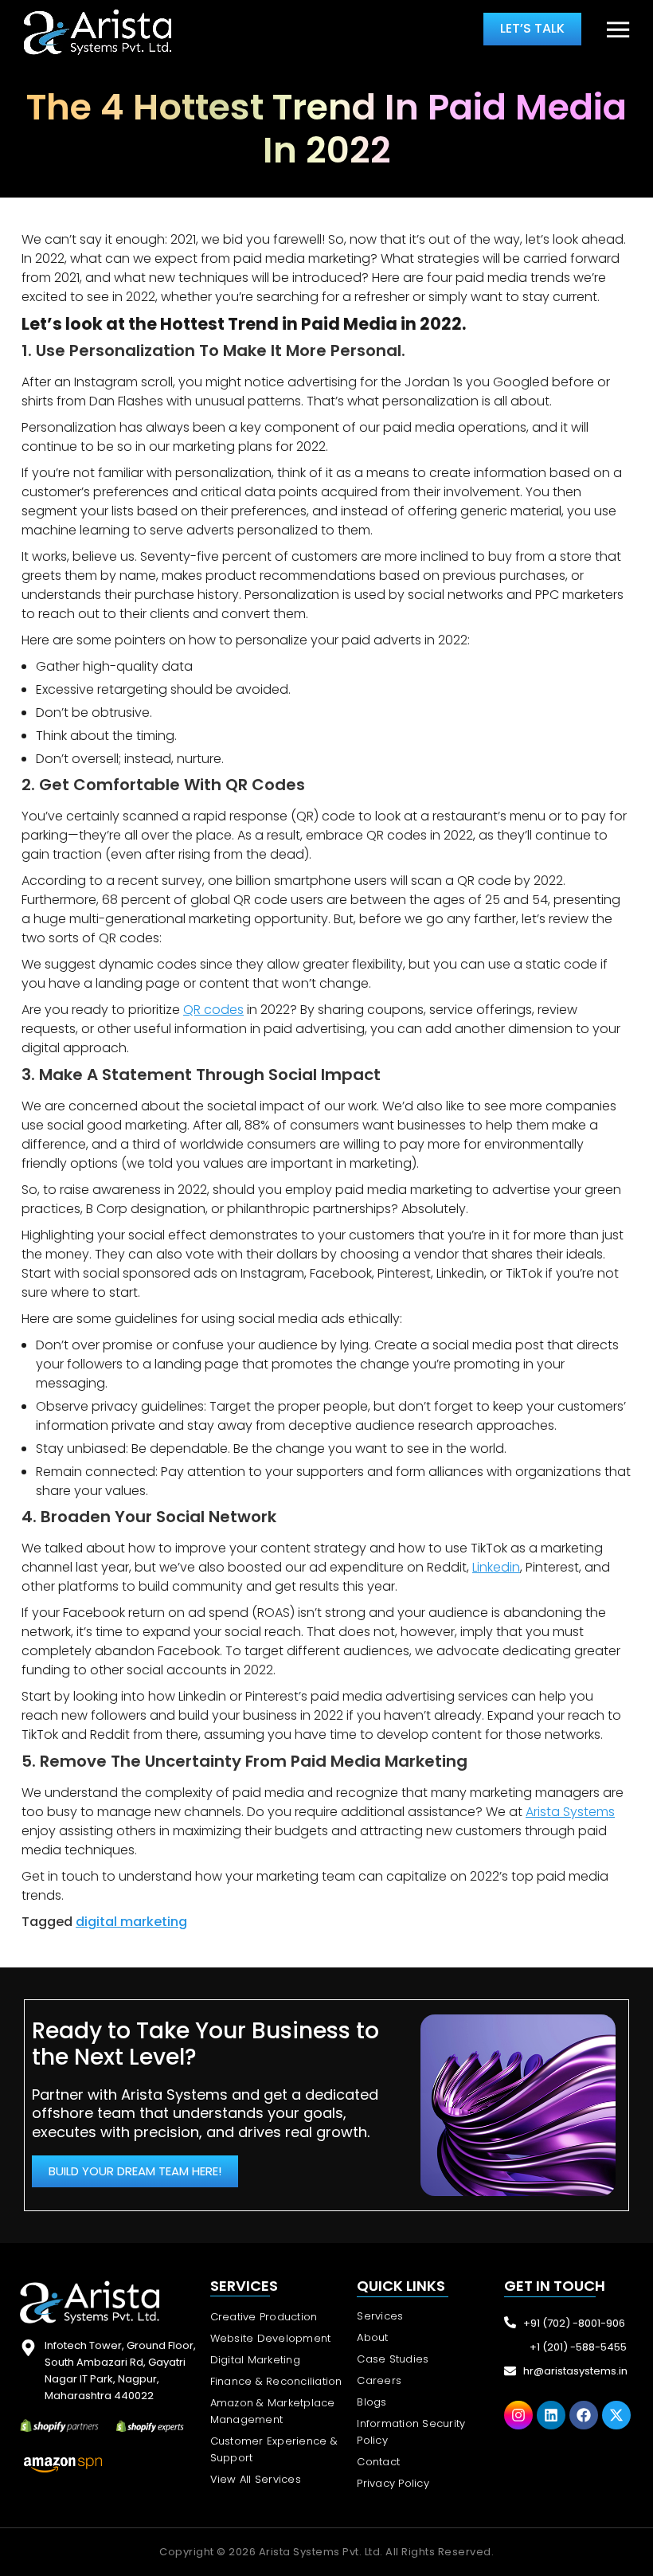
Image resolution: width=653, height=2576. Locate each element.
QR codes (213, 1010)
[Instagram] (518, 2415)
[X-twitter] (616, 2415)
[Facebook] (584, 2415)
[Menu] (618, 31)
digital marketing (131, 1922)
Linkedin (496, 1567)
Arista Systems (570, 1812)
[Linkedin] (551, 2415)
